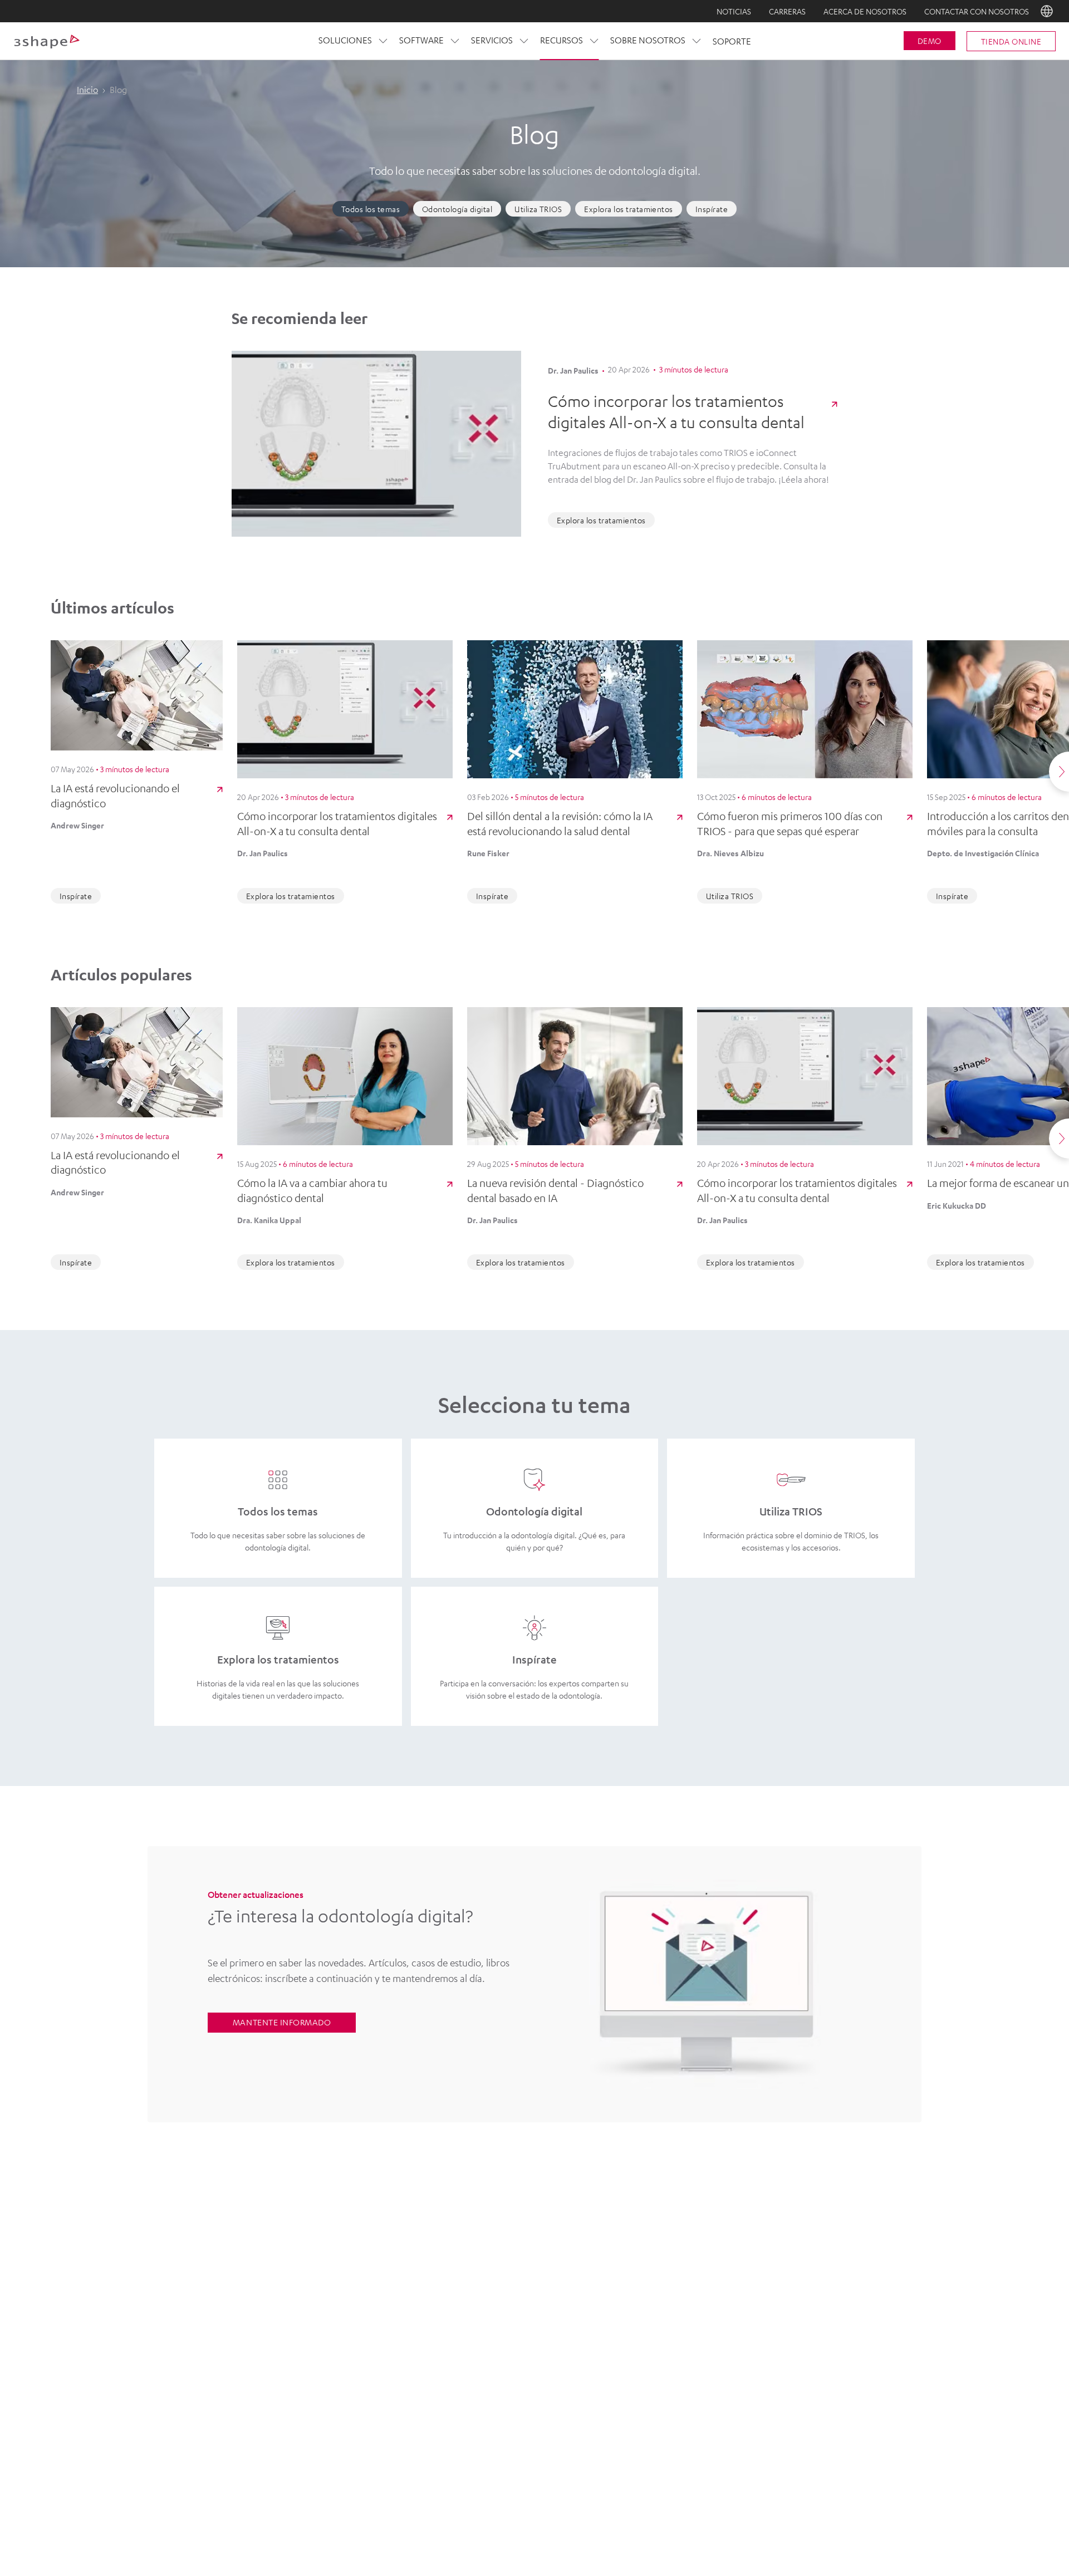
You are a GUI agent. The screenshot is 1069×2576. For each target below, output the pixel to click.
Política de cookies (423, 2458)
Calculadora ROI (739, 2246)
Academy (467, 2246)
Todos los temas (371, 209)
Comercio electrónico (739, 2265)
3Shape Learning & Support (466, 2284)
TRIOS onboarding (739, 2303)
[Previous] (10, 772)
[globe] (1047, 11)
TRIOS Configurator (739, 2284)
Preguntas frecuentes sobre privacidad (592, 2458)
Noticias (734, 11)
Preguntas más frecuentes (330, 2303)
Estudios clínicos (603, 2284)
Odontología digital (457, 209)
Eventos (466, 2303)
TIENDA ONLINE (1011, 41)
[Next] (1059, 772)
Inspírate (712, 209)
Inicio (87, 90)
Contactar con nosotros (977, 11)
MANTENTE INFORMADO (282, 2022)
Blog (603, 2246)
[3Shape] (47, 41)
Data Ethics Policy (491, 2458)
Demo (930, 41)
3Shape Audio (330, 2323)
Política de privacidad (350, 2458)
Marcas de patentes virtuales (793, 2458)
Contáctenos (330, 2246)
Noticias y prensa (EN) (330, 2284)
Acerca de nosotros (865, 11)
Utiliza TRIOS (538, 209)
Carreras (787, 11)
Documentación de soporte (603, 2303)
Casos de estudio (603, 2265)
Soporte (732, 41)
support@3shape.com (701, 2458)
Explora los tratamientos (629, 209)
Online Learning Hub (467, 2265)
